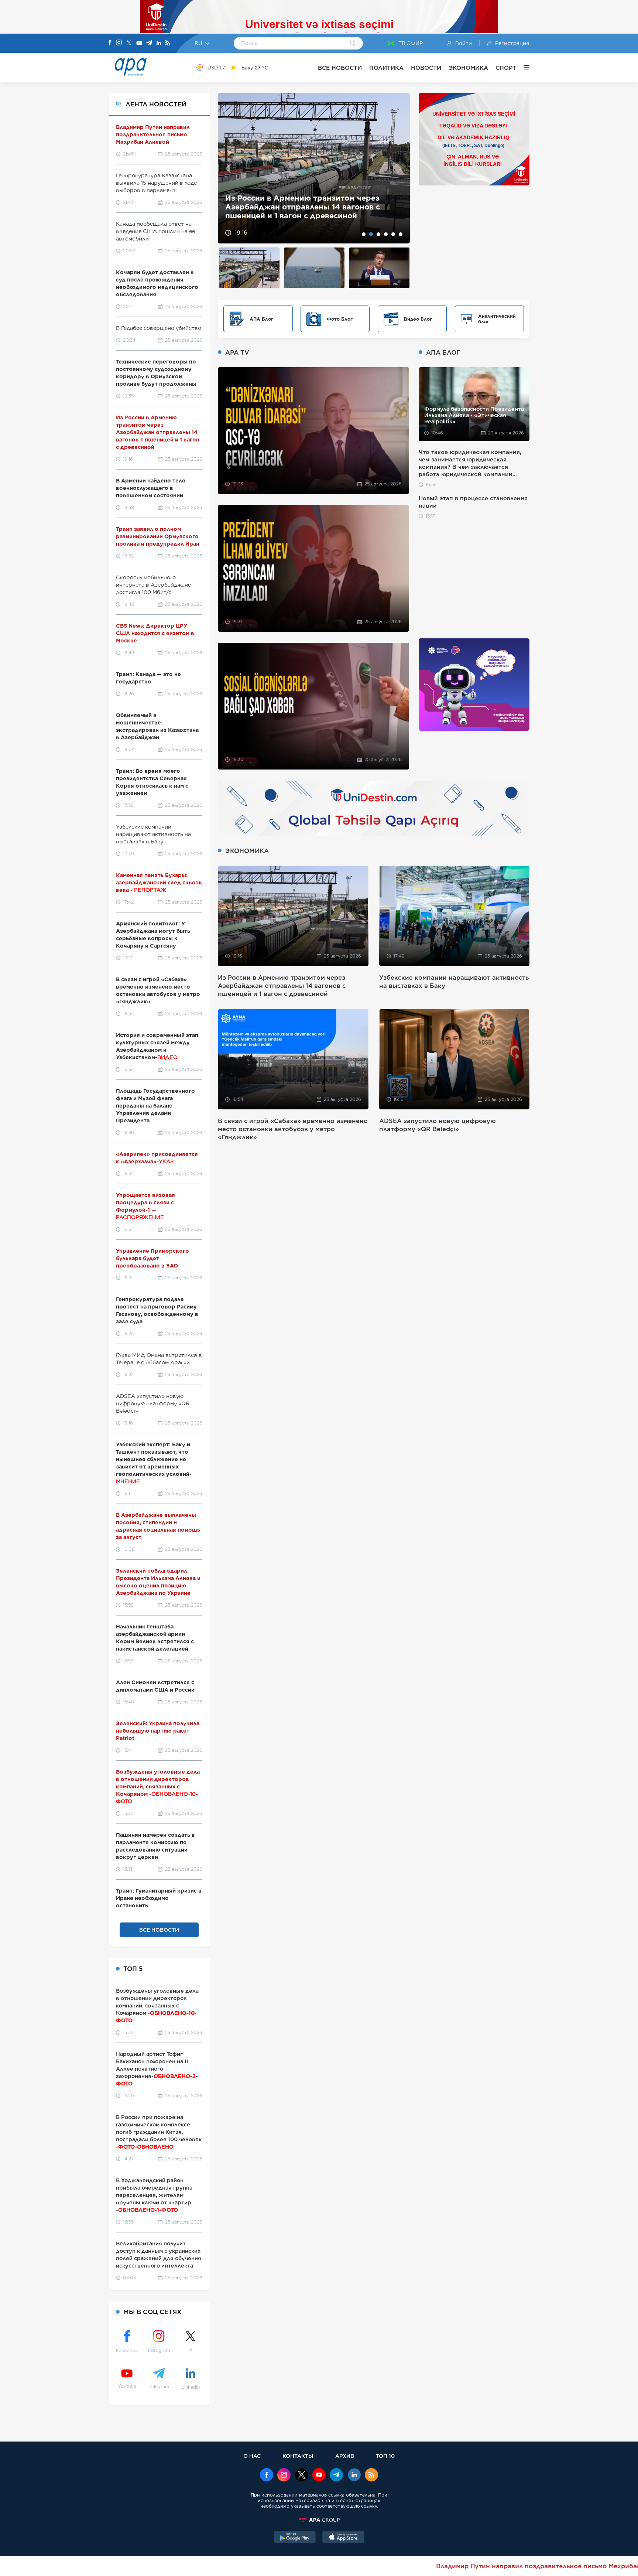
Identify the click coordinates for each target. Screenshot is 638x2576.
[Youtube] (139, 43)
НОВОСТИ (426, 68)
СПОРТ (506, 68)
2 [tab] (371, 234)
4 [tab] (386, 234)
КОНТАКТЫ (298, 2456)
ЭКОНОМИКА (468, 68)
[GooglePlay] (295, 2538)
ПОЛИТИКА (386, 68)
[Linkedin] (159, 43)
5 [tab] (393, 234)
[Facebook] (110, 43)
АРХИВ (345, 2456)
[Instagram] (119, 43)
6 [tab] (401, 234)
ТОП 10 (385, 2456)
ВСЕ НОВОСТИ (340, 68)
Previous (228, 168)
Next (400, 168)
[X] (129, 43)
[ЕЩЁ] (523, 68)
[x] (302, 2476)
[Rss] (168, 43)
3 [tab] (378, 234)
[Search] (353, 44)
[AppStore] (343, 2538)
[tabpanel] (314, 168)
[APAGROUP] (319, 2520)
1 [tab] (364, 234)
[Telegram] (149, 43)
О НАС (252, 2456)
